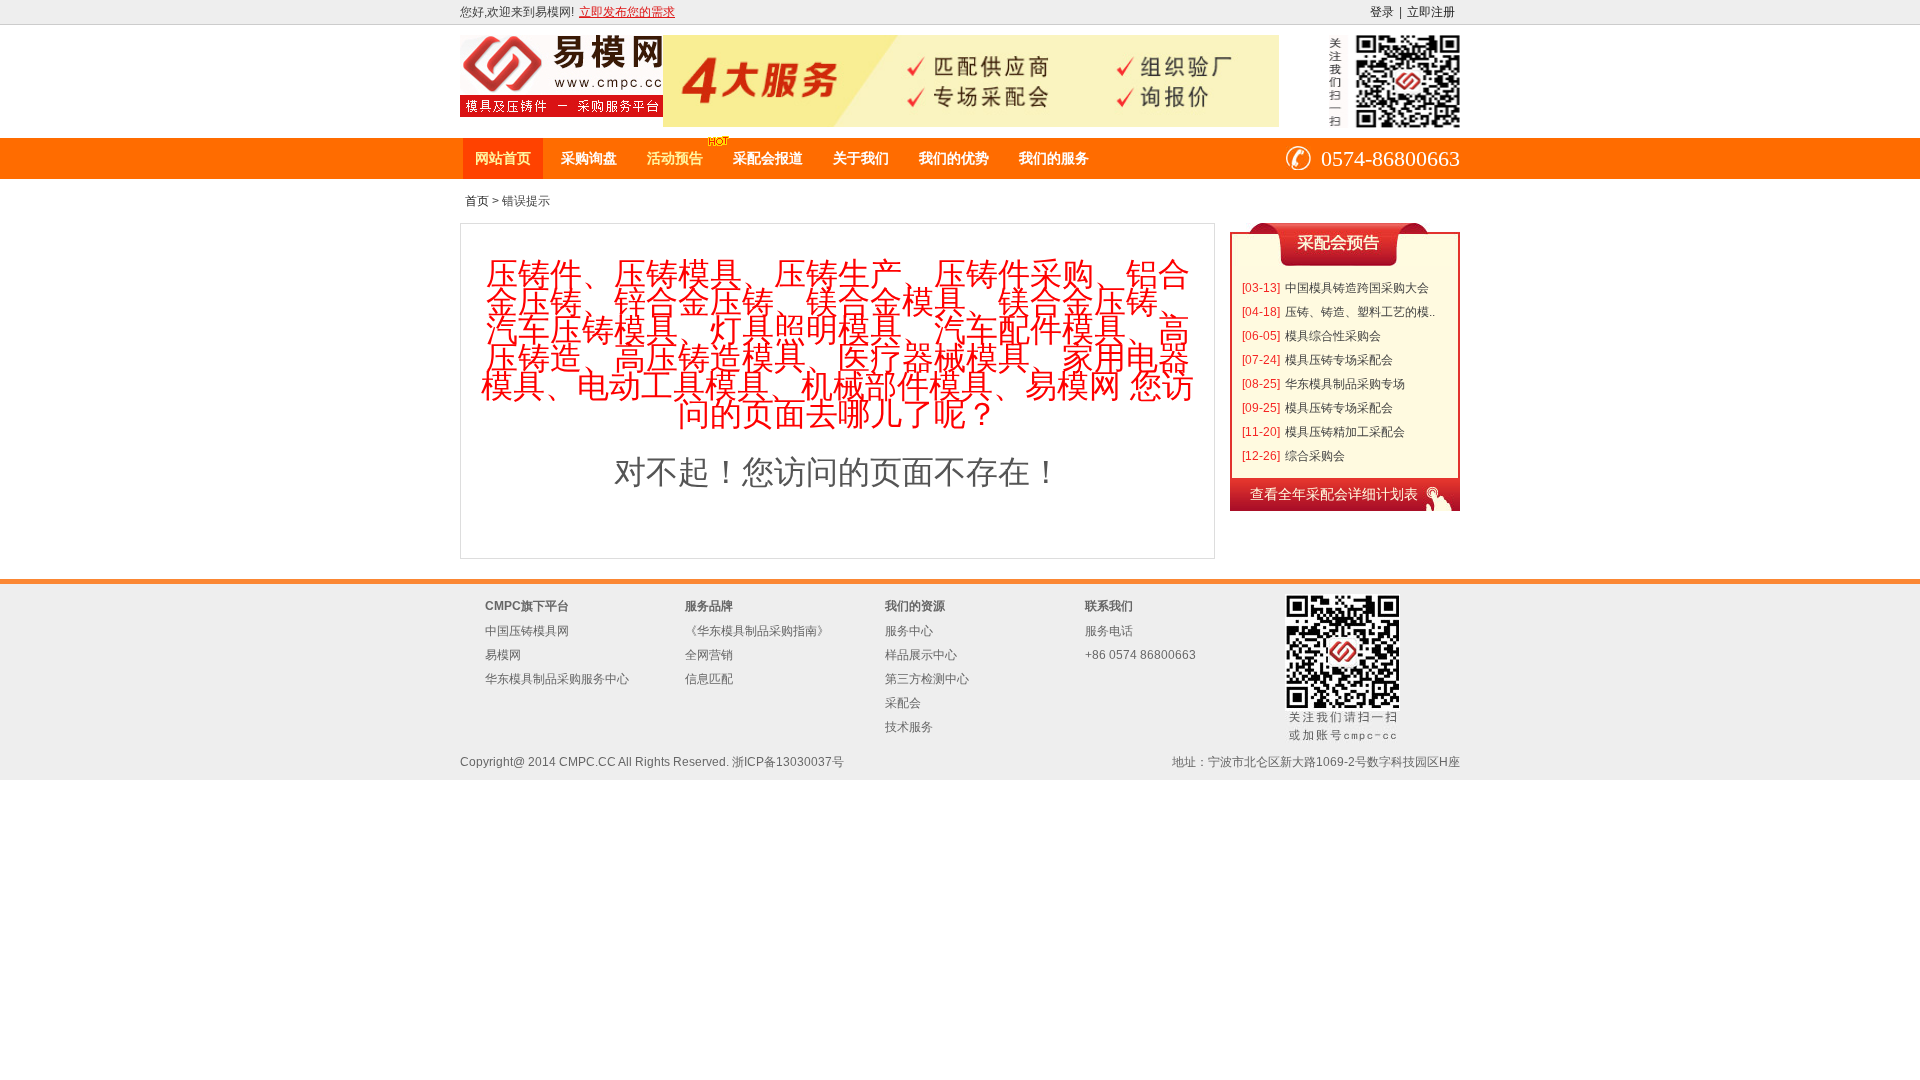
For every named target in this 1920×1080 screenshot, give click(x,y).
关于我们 (861, 158)
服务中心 (909, 631)
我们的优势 (954, 158)
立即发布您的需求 (627, 12)
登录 (1382, 12)
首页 (477, 201)
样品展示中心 (921, 655)
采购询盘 (589, 158)
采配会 (903, 703)
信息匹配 (709, 679)
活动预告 (675, 158)
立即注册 (1431, 12)
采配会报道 (768, 158)
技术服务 (909, 727)
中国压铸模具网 (527, 631)
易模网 (503, 655)
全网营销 (709, 655)
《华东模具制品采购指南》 (757, 631)
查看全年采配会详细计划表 (1334, 494)
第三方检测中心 (927, 679)
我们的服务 (1054, 158)
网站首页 (503, 158)
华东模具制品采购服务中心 (557, 679)
